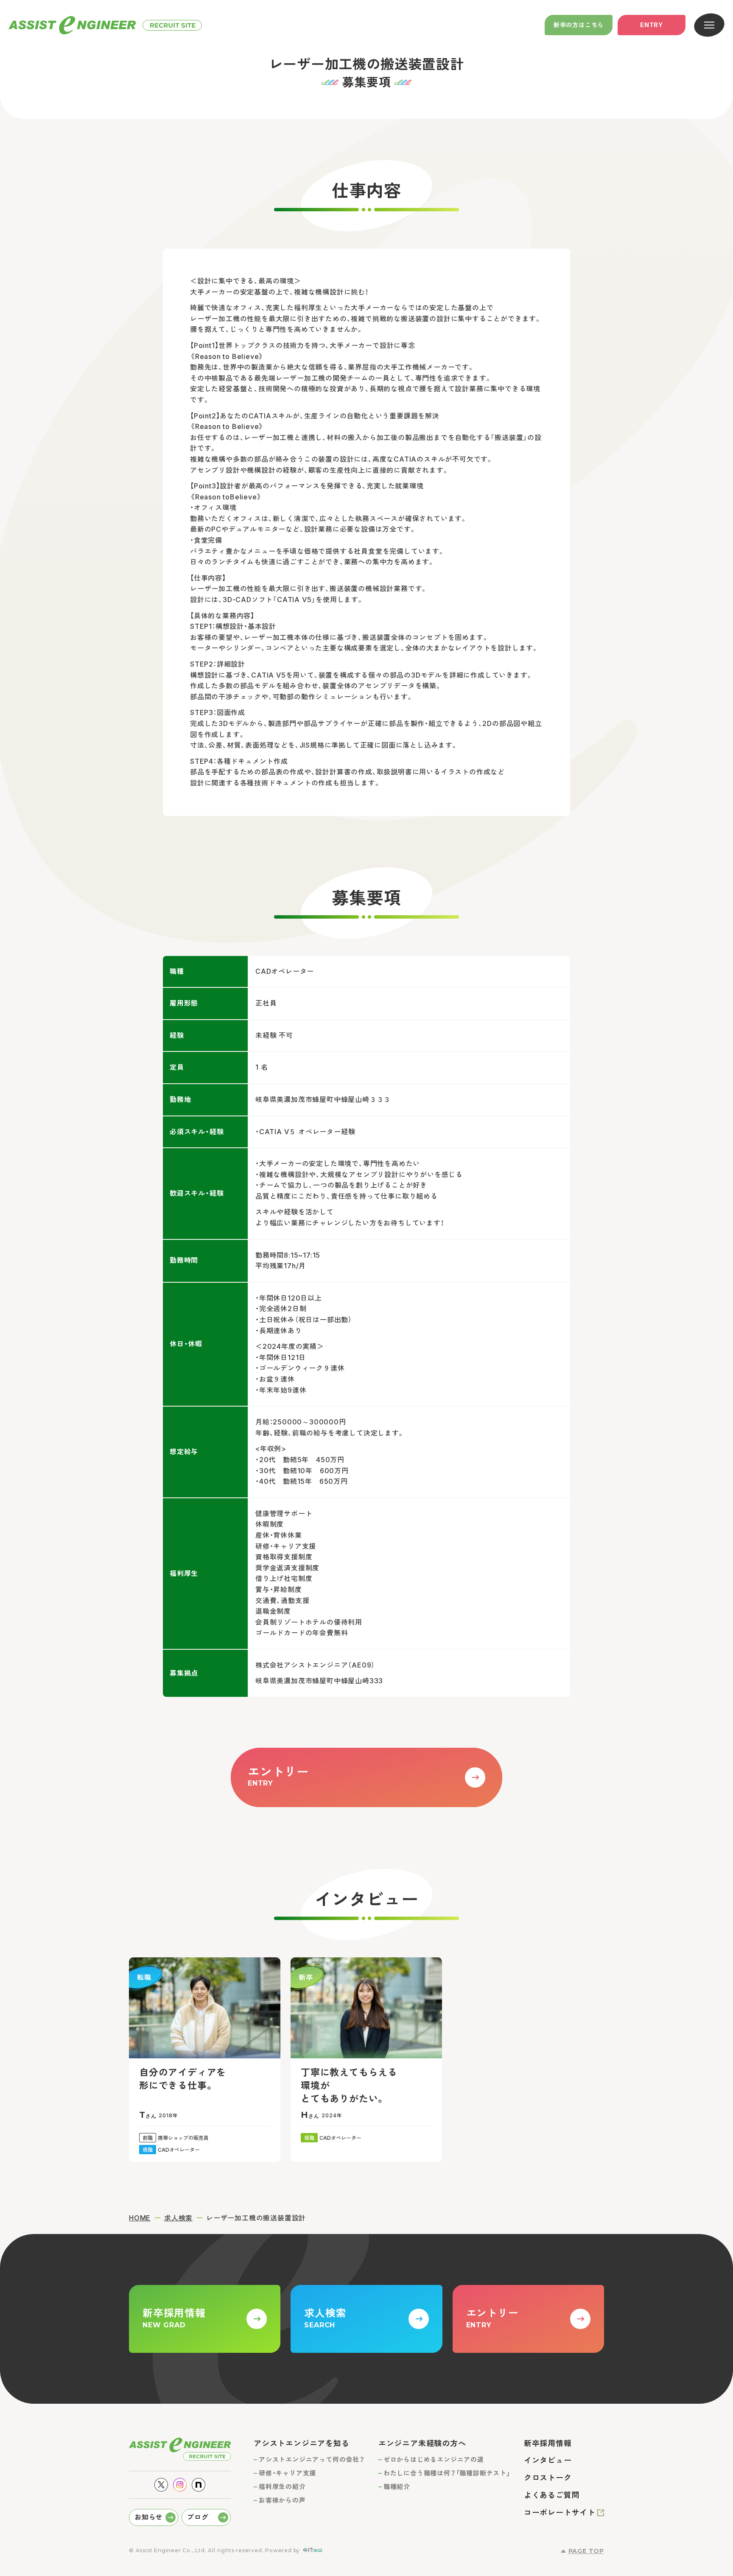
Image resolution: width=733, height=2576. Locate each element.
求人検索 (178, 2218)
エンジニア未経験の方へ (422, 2443)
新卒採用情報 (548, 2443)
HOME (140, 2218)
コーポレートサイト (560, 2513)
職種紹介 (397, 2487)
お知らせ (149, 2517)
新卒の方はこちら (579, 25)
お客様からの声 (282, 2500)
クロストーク (548, 2478)
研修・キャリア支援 (287, 2473)
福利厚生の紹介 (282, 2487)
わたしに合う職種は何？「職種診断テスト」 (447, 2473)
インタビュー (548, 2460)
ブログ (198, 2517)
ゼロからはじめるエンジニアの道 (434, 2460)
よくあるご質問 (552, 2495)
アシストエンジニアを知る (302, 2443)
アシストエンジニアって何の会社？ (312, 2460)
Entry (652, 25)
